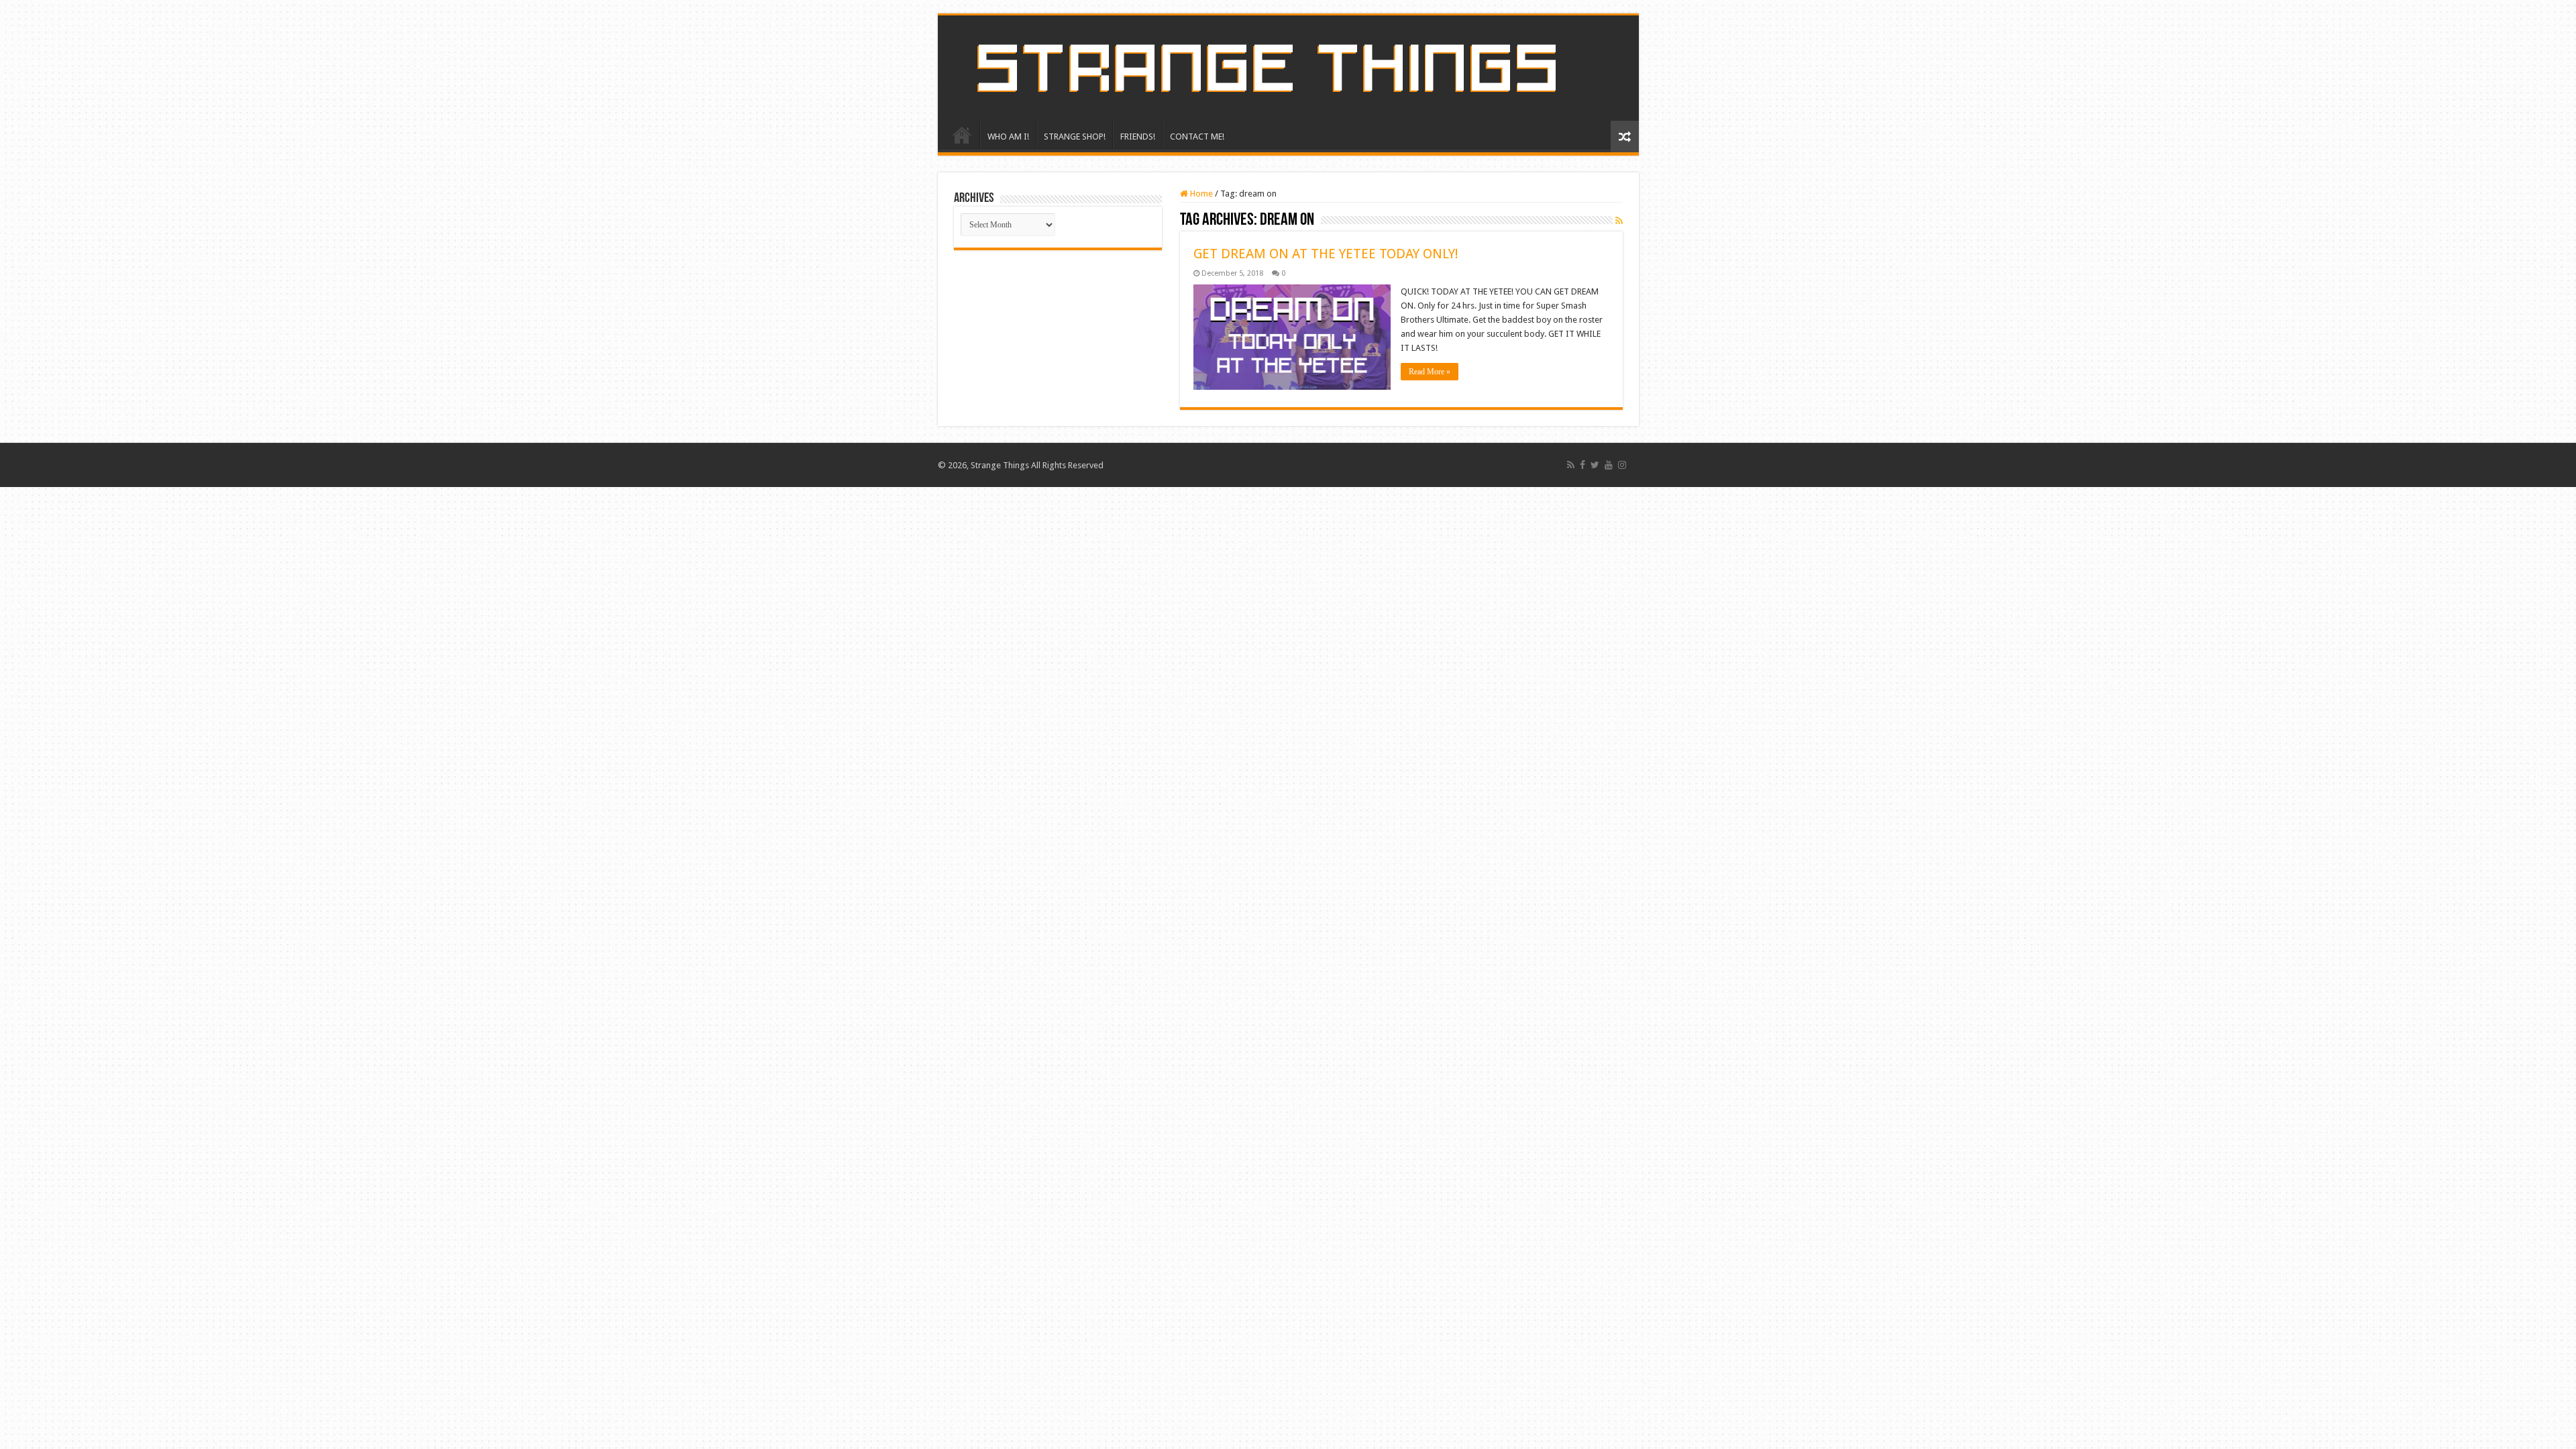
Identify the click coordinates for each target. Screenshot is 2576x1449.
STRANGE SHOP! (1075, 137)
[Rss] (1571, 465)
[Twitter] (1595, 465)
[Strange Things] (1288, 68)
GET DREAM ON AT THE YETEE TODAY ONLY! (1326, 254)
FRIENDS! (1138, 137)
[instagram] (1622, 465)
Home (1200, 194)
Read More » (1430, 372)
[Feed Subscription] (1619, 221)
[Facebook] (1582, 465)
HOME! (962, 135)
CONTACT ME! (1197, 137)
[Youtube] (1609, 465)
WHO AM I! (1008, 137)
